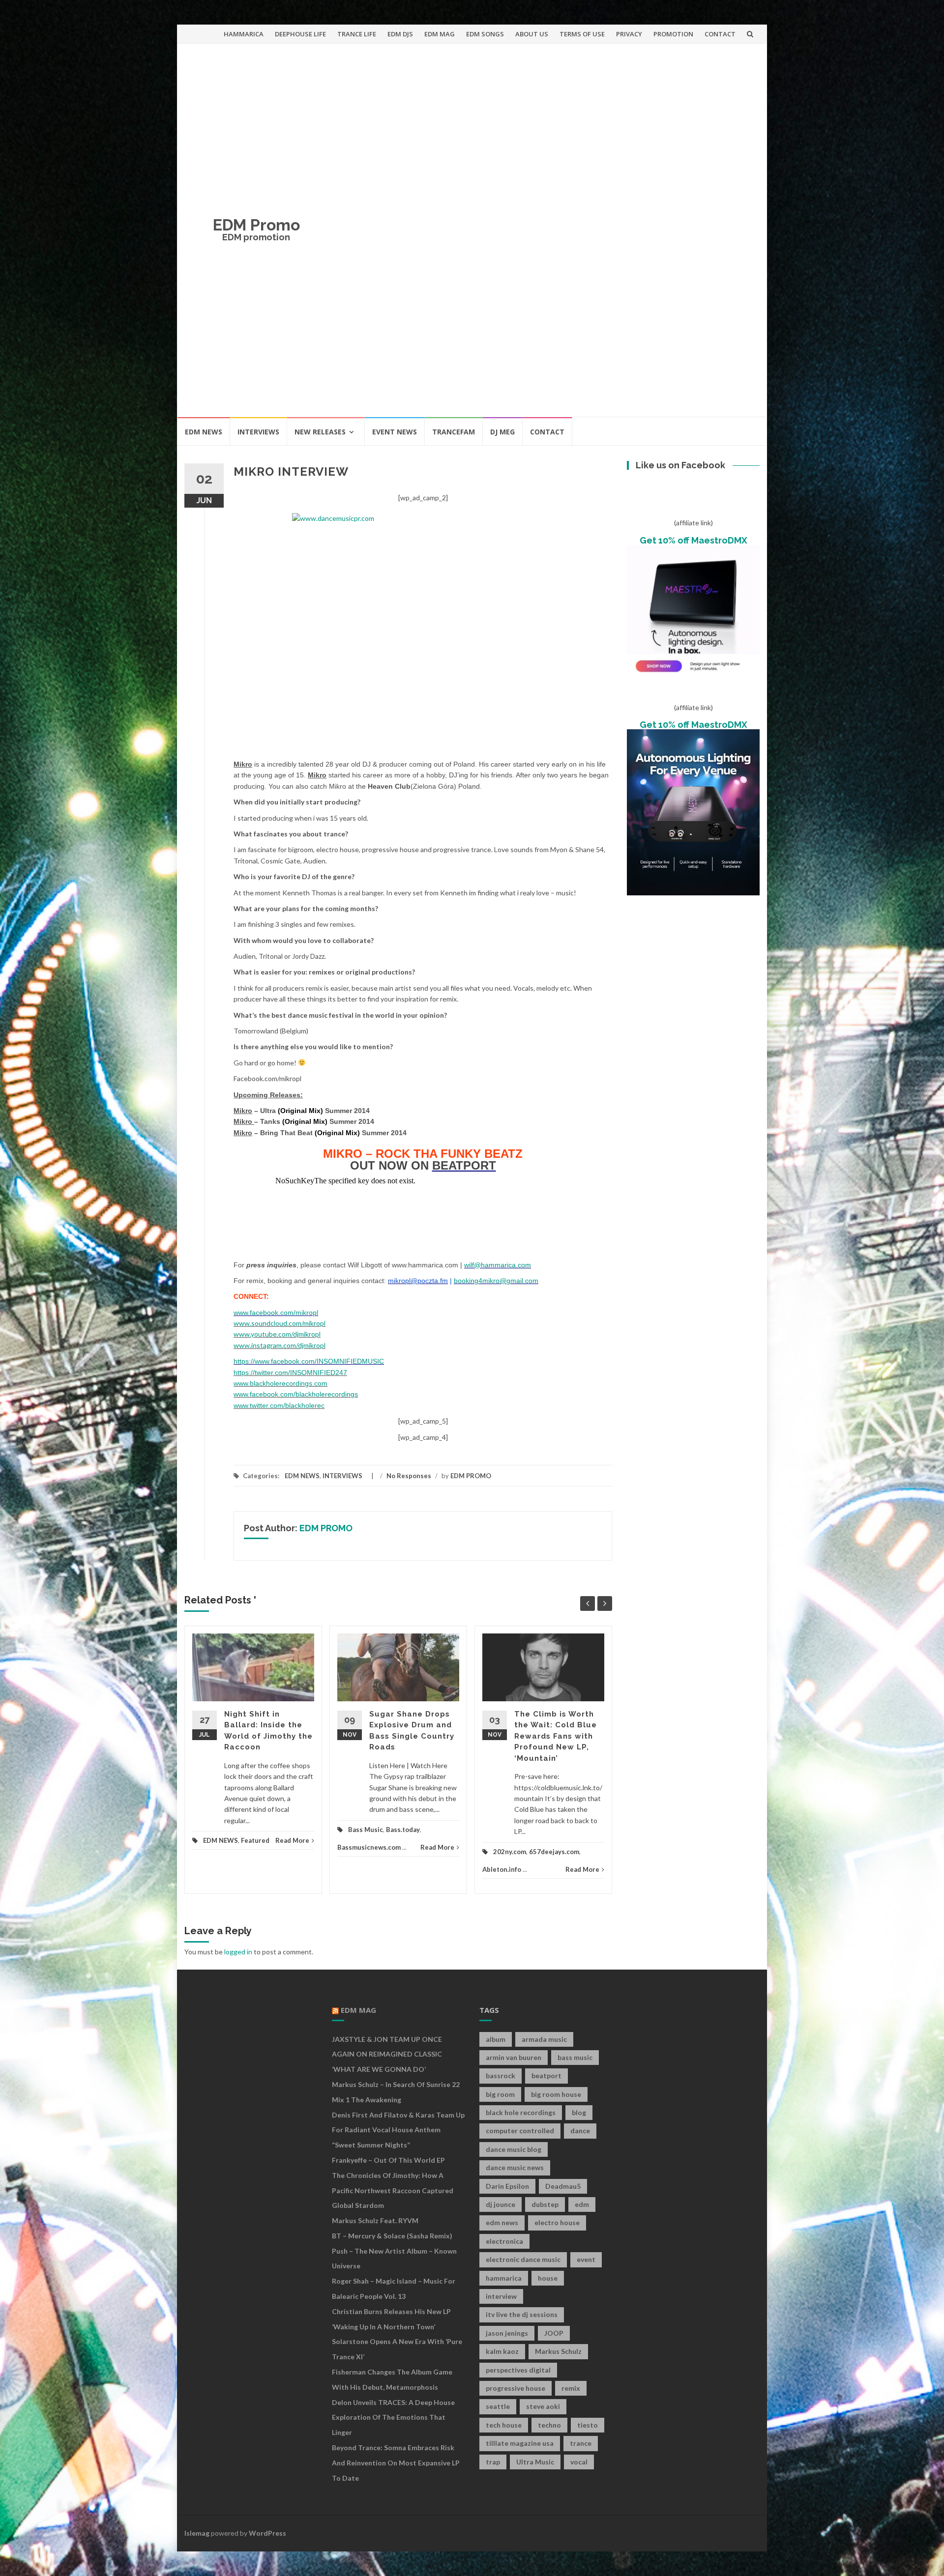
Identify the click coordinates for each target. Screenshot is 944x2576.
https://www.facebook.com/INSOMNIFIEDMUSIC (309, 1361)
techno (549, 2425)
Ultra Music (535, 2462)
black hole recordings (521, 2112)
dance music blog (514, 2149)
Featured (255, 1840)
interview (501, 2296)
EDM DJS (400, 34)
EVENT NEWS (395, 432)
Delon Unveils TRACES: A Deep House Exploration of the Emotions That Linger (393, 2418)
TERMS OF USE (582, 34)
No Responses (409, 1476)
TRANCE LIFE (357, 34)
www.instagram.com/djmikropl (280, 1345)
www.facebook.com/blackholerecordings (296, 1394)
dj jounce (501, 2204)
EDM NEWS (204, 432)
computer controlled (520, 2131)
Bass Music (366, 1830)
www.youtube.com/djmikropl (277, 1334)
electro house (557, 2222)
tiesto (588, 2425)
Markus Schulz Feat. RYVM (375, 2220)
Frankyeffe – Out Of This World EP (388, 2160)
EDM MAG (440, 34)
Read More (292, 1840)
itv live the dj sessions (522, 2314)
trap (493, 2462)
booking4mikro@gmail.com (496, 1281)
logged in (238, 1952)
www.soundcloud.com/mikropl (280, 1323)
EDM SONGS (485, 34)
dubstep (545, 2204)
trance (581, 2443)
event (586, 2259)
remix (571, 2388)
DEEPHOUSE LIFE (300, 34)
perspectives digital (518, 2370)
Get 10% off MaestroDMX (693, 540)
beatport (546, 2075)
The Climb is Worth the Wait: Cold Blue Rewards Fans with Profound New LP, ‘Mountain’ (556, 1736)
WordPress (267, 2533)
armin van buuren (514, 2057)
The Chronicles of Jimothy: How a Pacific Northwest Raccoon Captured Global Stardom (393, 2190)
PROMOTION (673, 34)
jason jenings (507, 2333)
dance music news (515, 2167)
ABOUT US (532, 34)
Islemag (197, 2533)
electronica (504, 2241)
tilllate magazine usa (520, 2443)
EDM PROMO (471, 1476)
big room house (556, 2094)
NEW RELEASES (320, 432)
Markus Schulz (558, 2351)
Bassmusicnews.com (369, 1847)
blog (579, 2112)
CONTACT (720, 34)
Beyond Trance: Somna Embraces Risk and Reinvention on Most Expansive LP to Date (396, 2463)
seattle (498, 2406)
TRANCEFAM (454, 432)
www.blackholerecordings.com (280, 1383)
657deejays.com (554, 1852)
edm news (502, 2222)
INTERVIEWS (258, 432)
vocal (579, 2462)
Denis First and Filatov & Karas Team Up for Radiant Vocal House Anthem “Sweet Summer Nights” (398, 2130)
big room (500, 2094)
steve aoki (543, 2406)
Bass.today (403, 1830)
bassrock (501, 2075)
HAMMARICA (244, 34)
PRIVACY (629, 34)
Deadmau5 (563, 2186)
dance (580, 2131)
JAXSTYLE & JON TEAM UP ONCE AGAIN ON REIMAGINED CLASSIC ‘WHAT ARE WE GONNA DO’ (387, 2054)
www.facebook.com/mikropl (276, 1313)
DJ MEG (502, 432)
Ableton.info (502, 1869)
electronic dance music (523, 2259)
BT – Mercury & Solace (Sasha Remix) (392, 2236)
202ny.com (510, 1852)
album (496, 2039)
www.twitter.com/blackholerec (279, 1405)
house (548, 2278)
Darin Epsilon (507, 2186)
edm (582, 2204)
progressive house (516, 2388)
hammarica (504, 2278)
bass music (575, 2057)
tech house (504, 2425)
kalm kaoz (502, 2351)
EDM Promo (256, 225)
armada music (544, 2039)
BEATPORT (464, 1165)
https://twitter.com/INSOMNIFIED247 (290, 1373)
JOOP (554, 2333)
